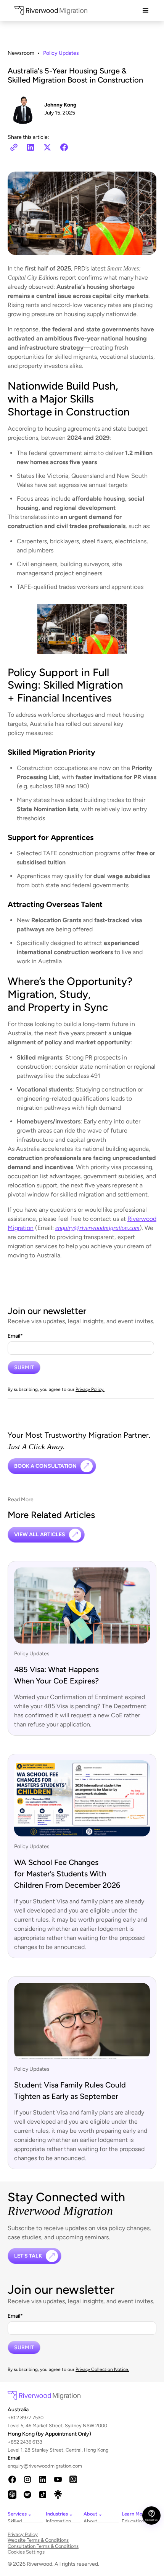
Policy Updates (61, 53)
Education (131, 2521)
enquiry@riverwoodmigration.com (17, 2466)
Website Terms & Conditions (38, 2540)
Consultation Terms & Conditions (43, 2546)
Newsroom (21, 53)
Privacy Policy (23, 2534)
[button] (146, 11)
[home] (49, 12)
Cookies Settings (26, 2552)
